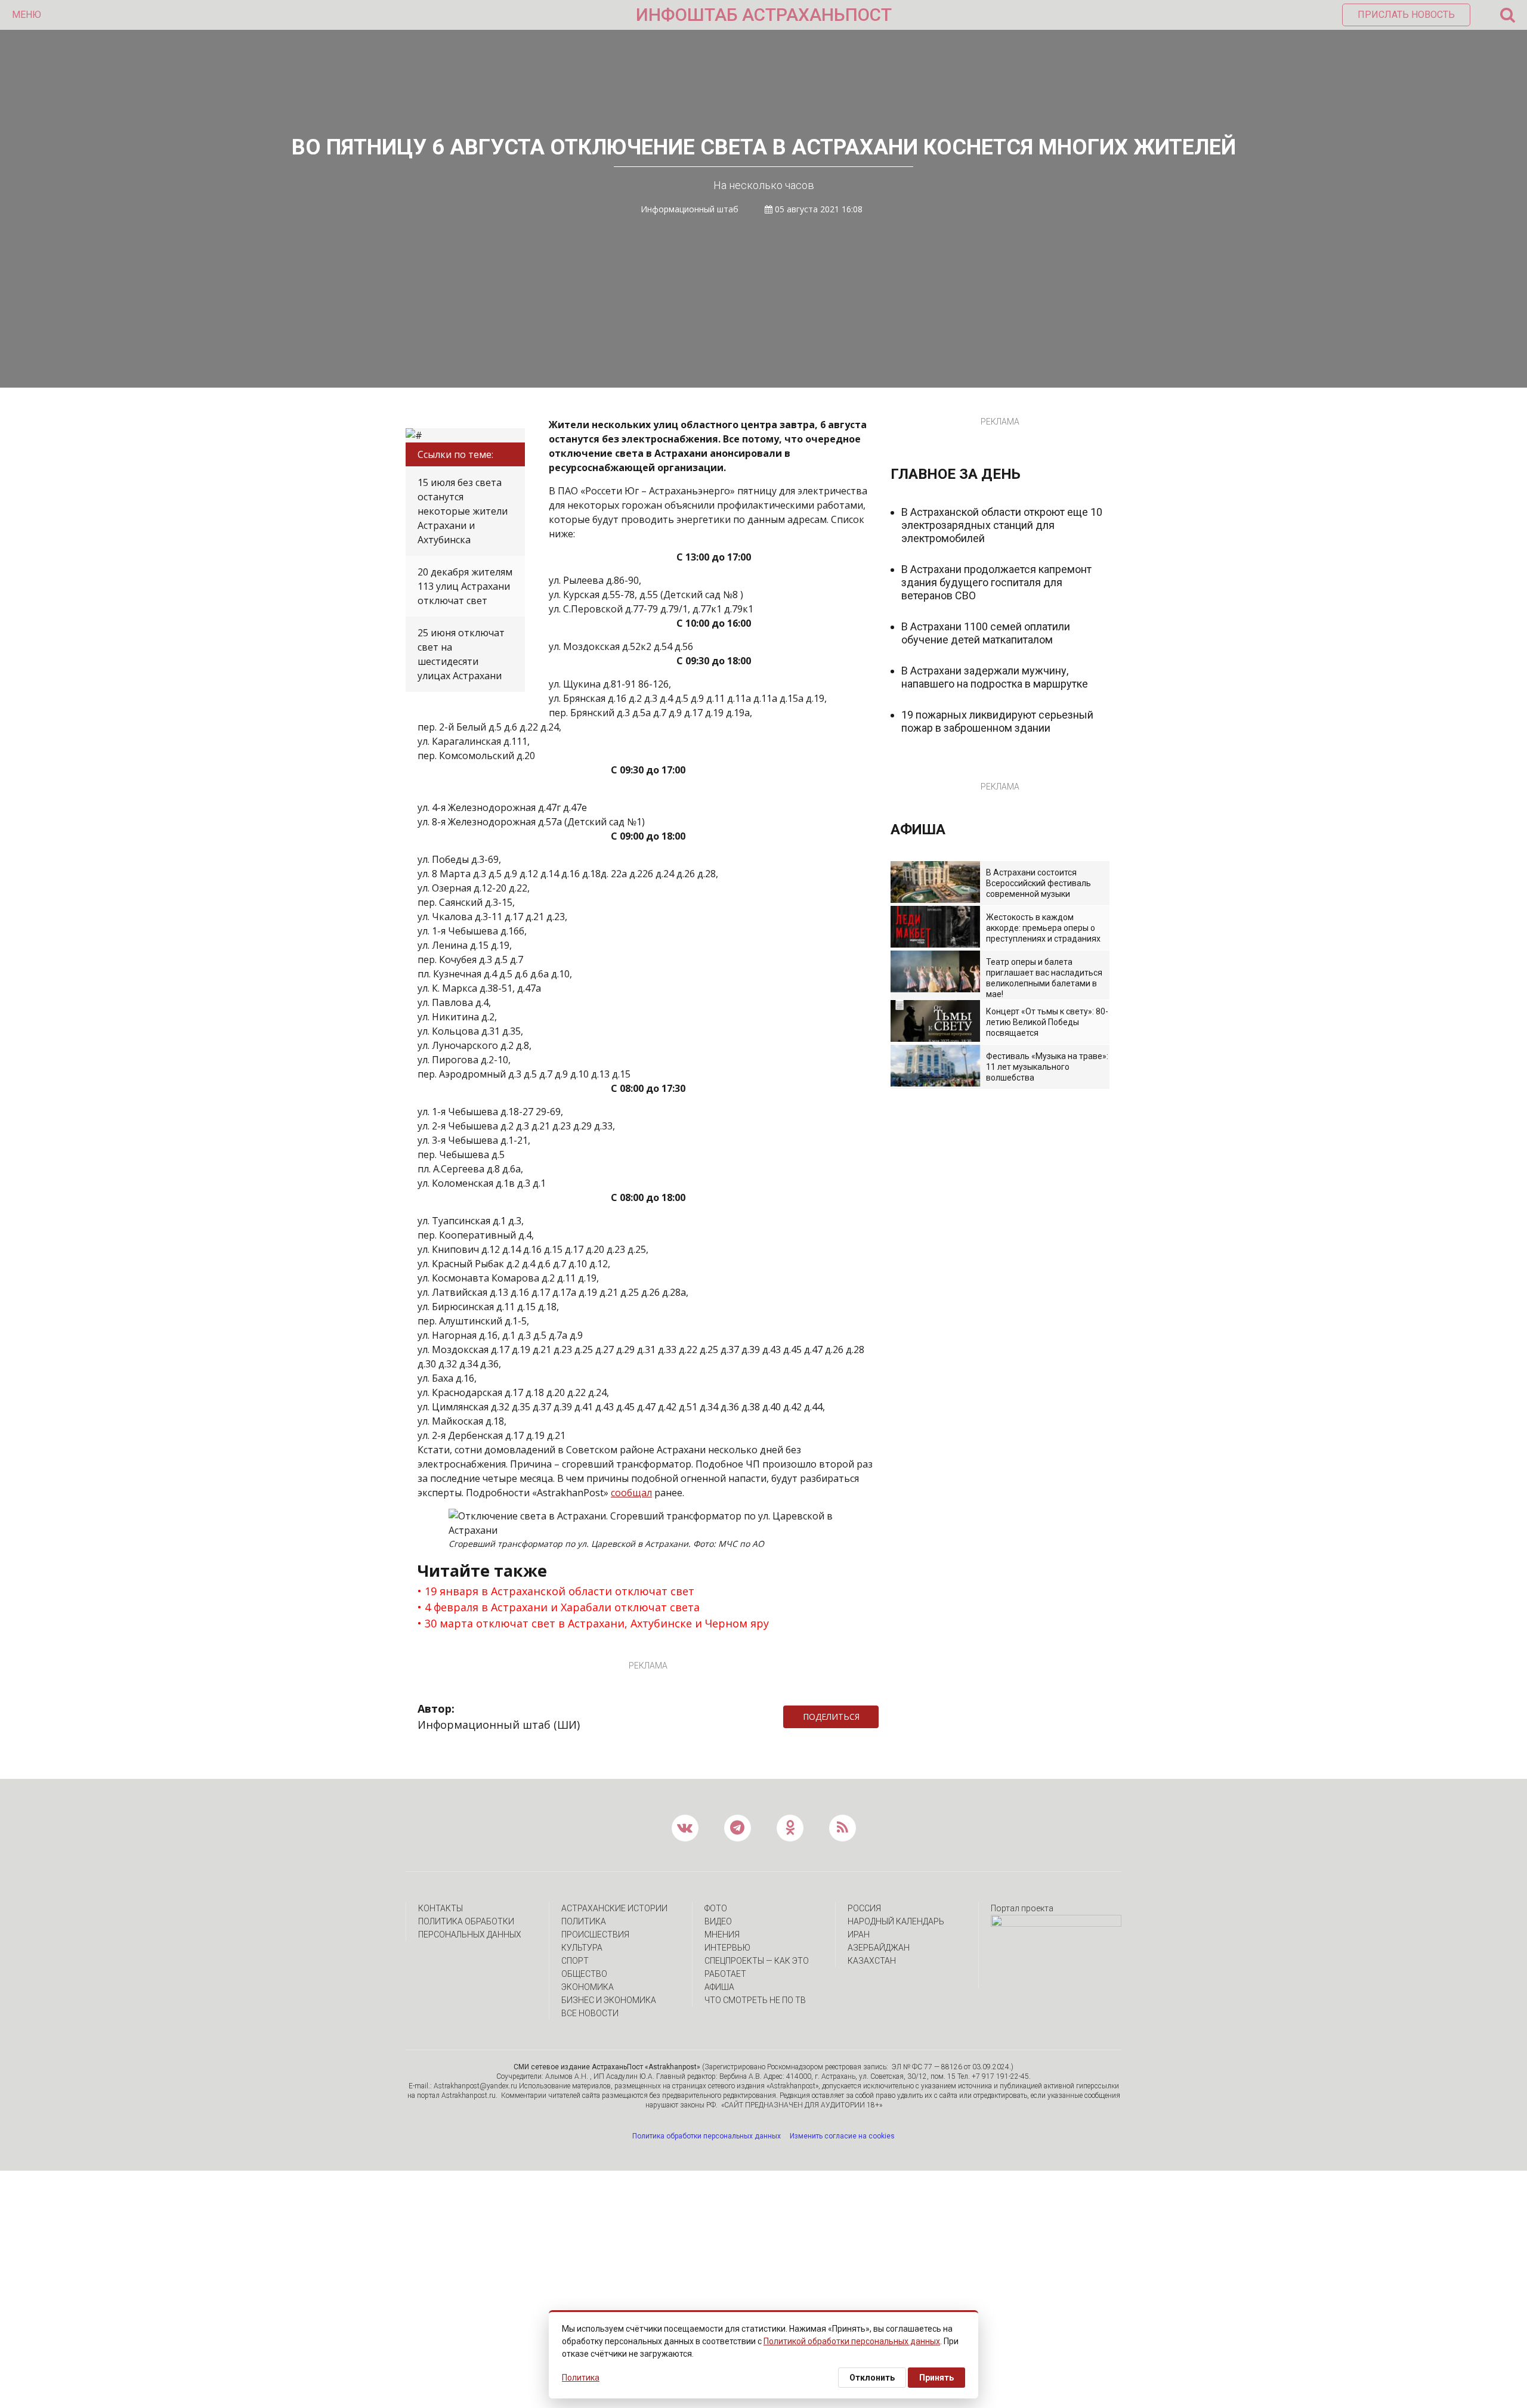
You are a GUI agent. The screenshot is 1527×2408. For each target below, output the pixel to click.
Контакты (441, 1908)
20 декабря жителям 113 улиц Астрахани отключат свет (465, 586)
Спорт (575, 1961)
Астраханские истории (614, 1908)
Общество (584, 1974)
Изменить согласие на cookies (842, 2136)
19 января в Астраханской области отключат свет (560, 1591)
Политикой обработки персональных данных (852, 2341)
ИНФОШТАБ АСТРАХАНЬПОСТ (764, 15)
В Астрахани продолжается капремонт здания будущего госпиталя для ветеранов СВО (996, 582)
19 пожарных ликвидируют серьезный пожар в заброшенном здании (997, 721)
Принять (936, 2378)
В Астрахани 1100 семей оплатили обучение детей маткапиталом (986, 633)
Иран (859, 1935)
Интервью (727, 1948)
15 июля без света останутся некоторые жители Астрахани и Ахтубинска (463, 511)
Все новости (590, 2013)
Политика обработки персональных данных (707, 2136)
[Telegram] (885, 1717)
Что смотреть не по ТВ (755, 2000)
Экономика (588, 1987)
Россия (864, 1908)
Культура (582, 1948)
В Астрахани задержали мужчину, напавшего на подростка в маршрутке (995, 677)
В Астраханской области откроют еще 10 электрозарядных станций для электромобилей (1002, 525)
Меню (27, 15)
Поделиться (831, 1717)
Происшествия (595, 1935)
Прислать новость (1406, 15)
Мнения (722, 1935)
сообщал (631, 1493)
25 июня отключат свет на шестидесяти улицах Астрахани (461, 654)
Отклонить (872, 2378)
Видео (718, 1921)
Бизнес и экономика (609, 2000)
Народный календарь (896, 1921)
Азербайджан (879, 1948)
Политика (584, 1921)
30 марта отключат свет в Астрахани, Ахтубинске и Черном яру (597, 1623)
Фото (716, 1908)
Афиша (719, 1987)
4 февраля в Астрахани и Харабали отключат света (562, 1607)
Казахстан (872, 1961)
